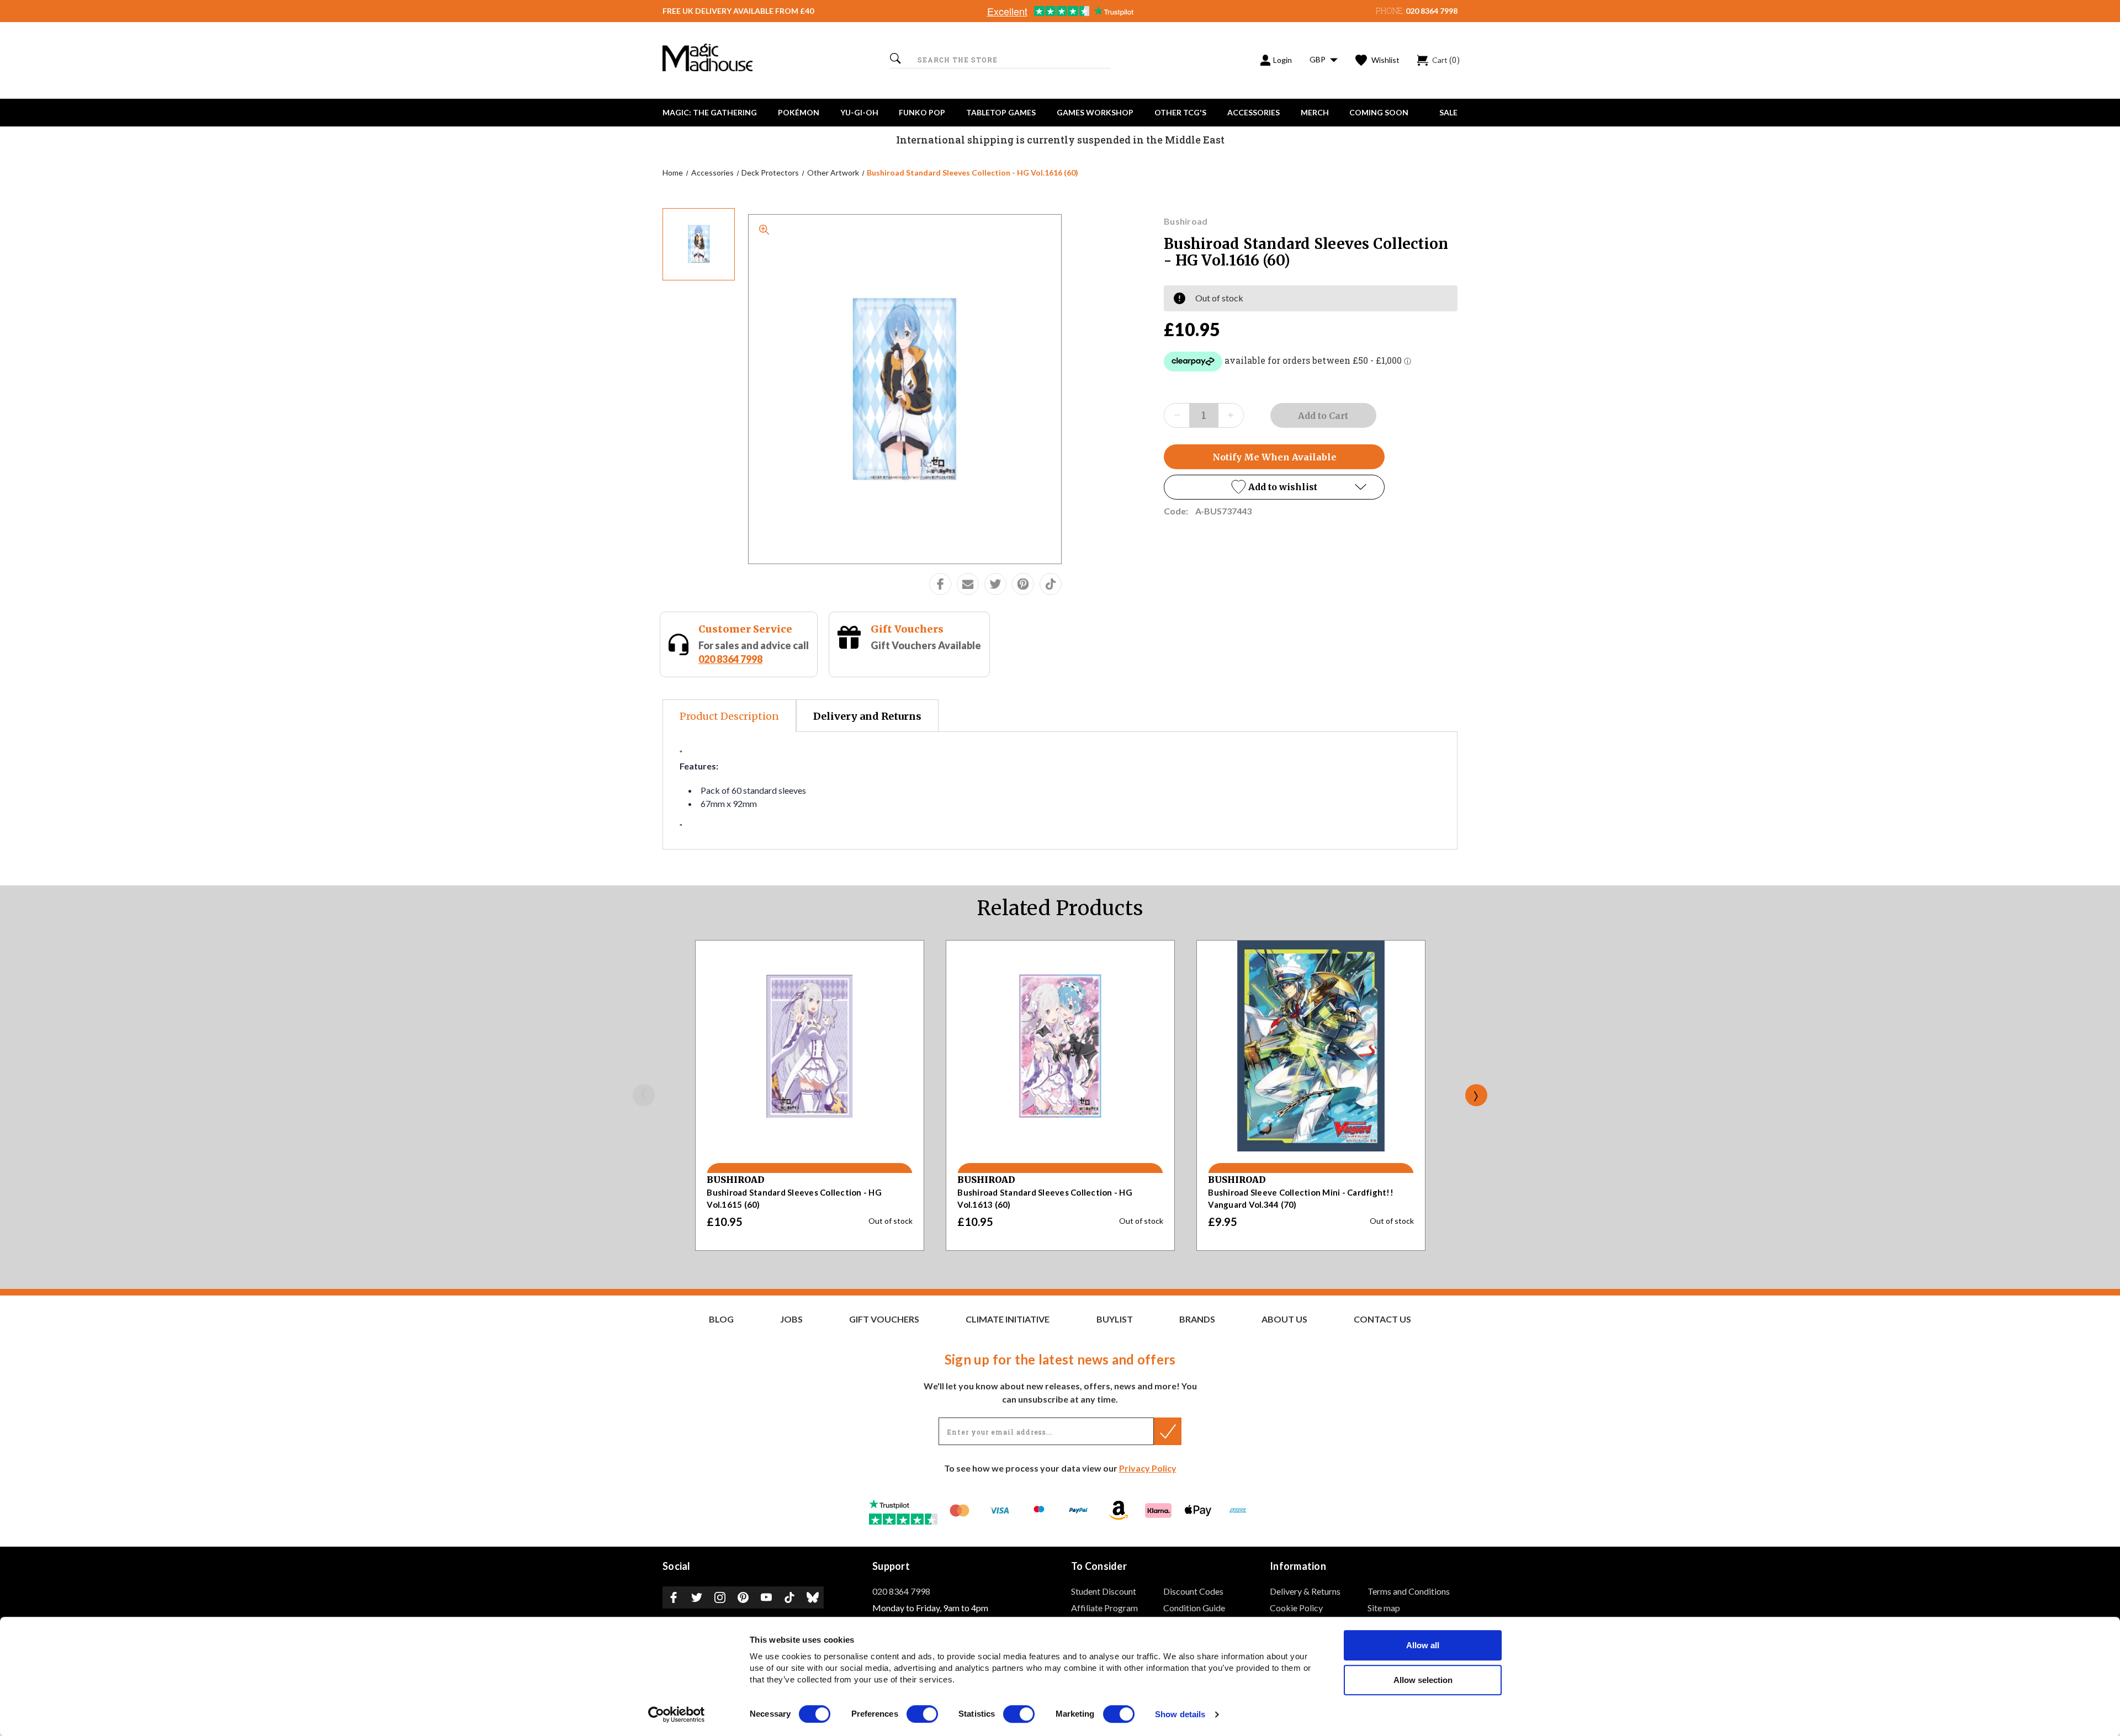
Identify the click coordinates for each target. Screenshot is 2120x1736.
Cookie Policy (1296, 1608)
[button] (1274, 487)
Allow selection (1423, 1680)
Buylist (1115, 1319)
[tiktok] (1051, 584)
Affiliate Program (1104, 1608)
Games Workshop (1095, 112)
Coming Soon (1379, 112)
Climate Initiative (1008, 1319)
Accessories (1254, 112)
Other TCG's (1180, 112)
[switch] (922, 1714)
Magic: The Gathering (710, 112)
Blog (721, 1319)
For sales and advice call (754, 652)
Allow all (1423, 1645)
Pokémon (799, 112)
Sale (1448, 112)
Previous (644, 1095)
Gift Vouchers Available (926, 645)
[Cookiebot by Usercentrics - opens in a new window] (677, 1714)
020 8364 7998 (1432, 11)
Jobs (791, 1319)
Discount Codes (1193, 1591)
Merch (1315, 112)
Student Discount (1104, 1591)
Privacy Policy (1148, 1468)
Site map (1384, 1608)
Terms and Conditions (1409, 1591)
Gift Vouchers (907, 629)
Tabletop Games (1001, 112)
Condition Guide (1194, 1608)
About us (1284, 1319)
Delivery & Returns (1305, 1591)
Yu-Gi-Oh (859, 112)
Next (1476, 1095)
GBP (1318, 59)
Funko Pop (922, 112)
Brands (1197, 1319)
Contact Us (1382, 1319)
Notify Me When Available (1274, 457)
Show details (1180, 1715)
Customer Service (745, 629)
